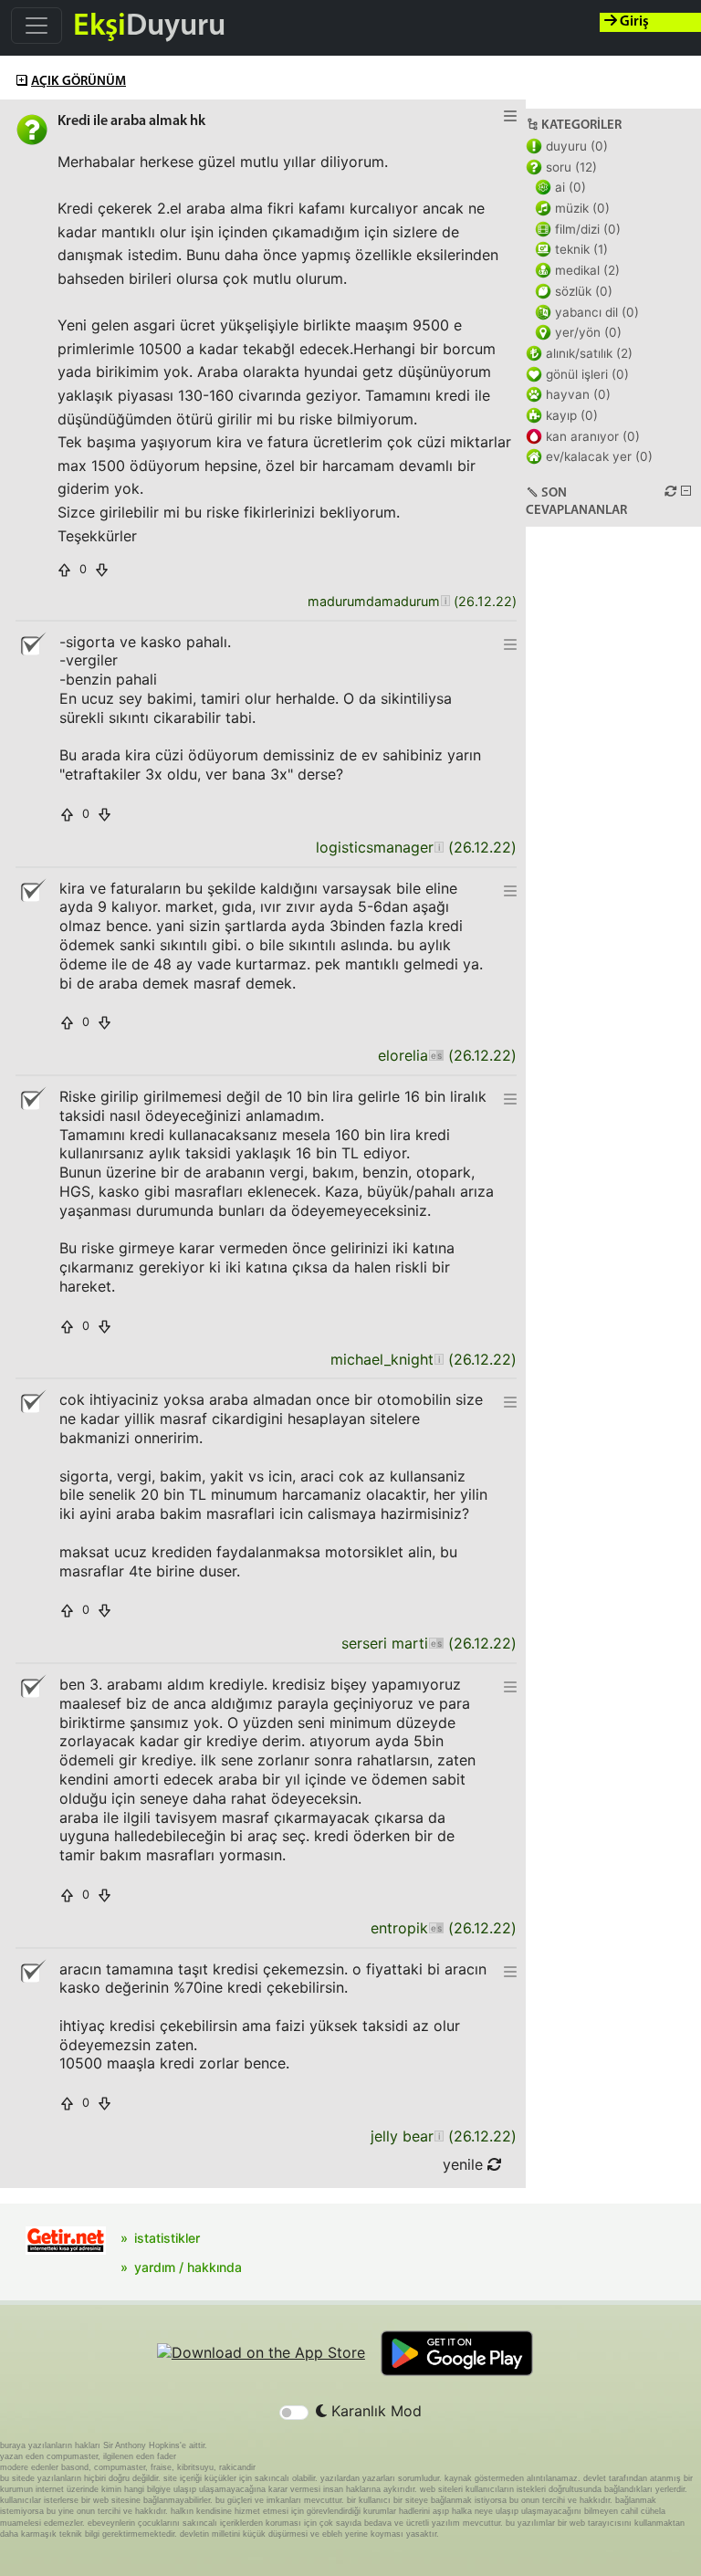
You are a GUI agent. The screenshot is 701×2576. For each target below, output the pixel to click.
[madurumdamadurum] (445, 602)
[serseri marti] (436, 1644)
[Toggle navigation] (37, 26)
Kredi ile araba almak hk (131, 121)
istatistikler (167, 2238)
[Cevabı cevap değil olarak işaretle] (32, 644)
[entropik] (436, 1928)
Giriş (633, 22)
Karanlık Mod (374, 2411)
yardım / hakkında (188, 2267)
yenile (465, 2164)
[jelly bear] (439, 2136)
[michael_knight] (439, 1360)
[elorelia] (436, 1056)
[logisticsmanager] (439, 848)
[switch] (294, 2413)
